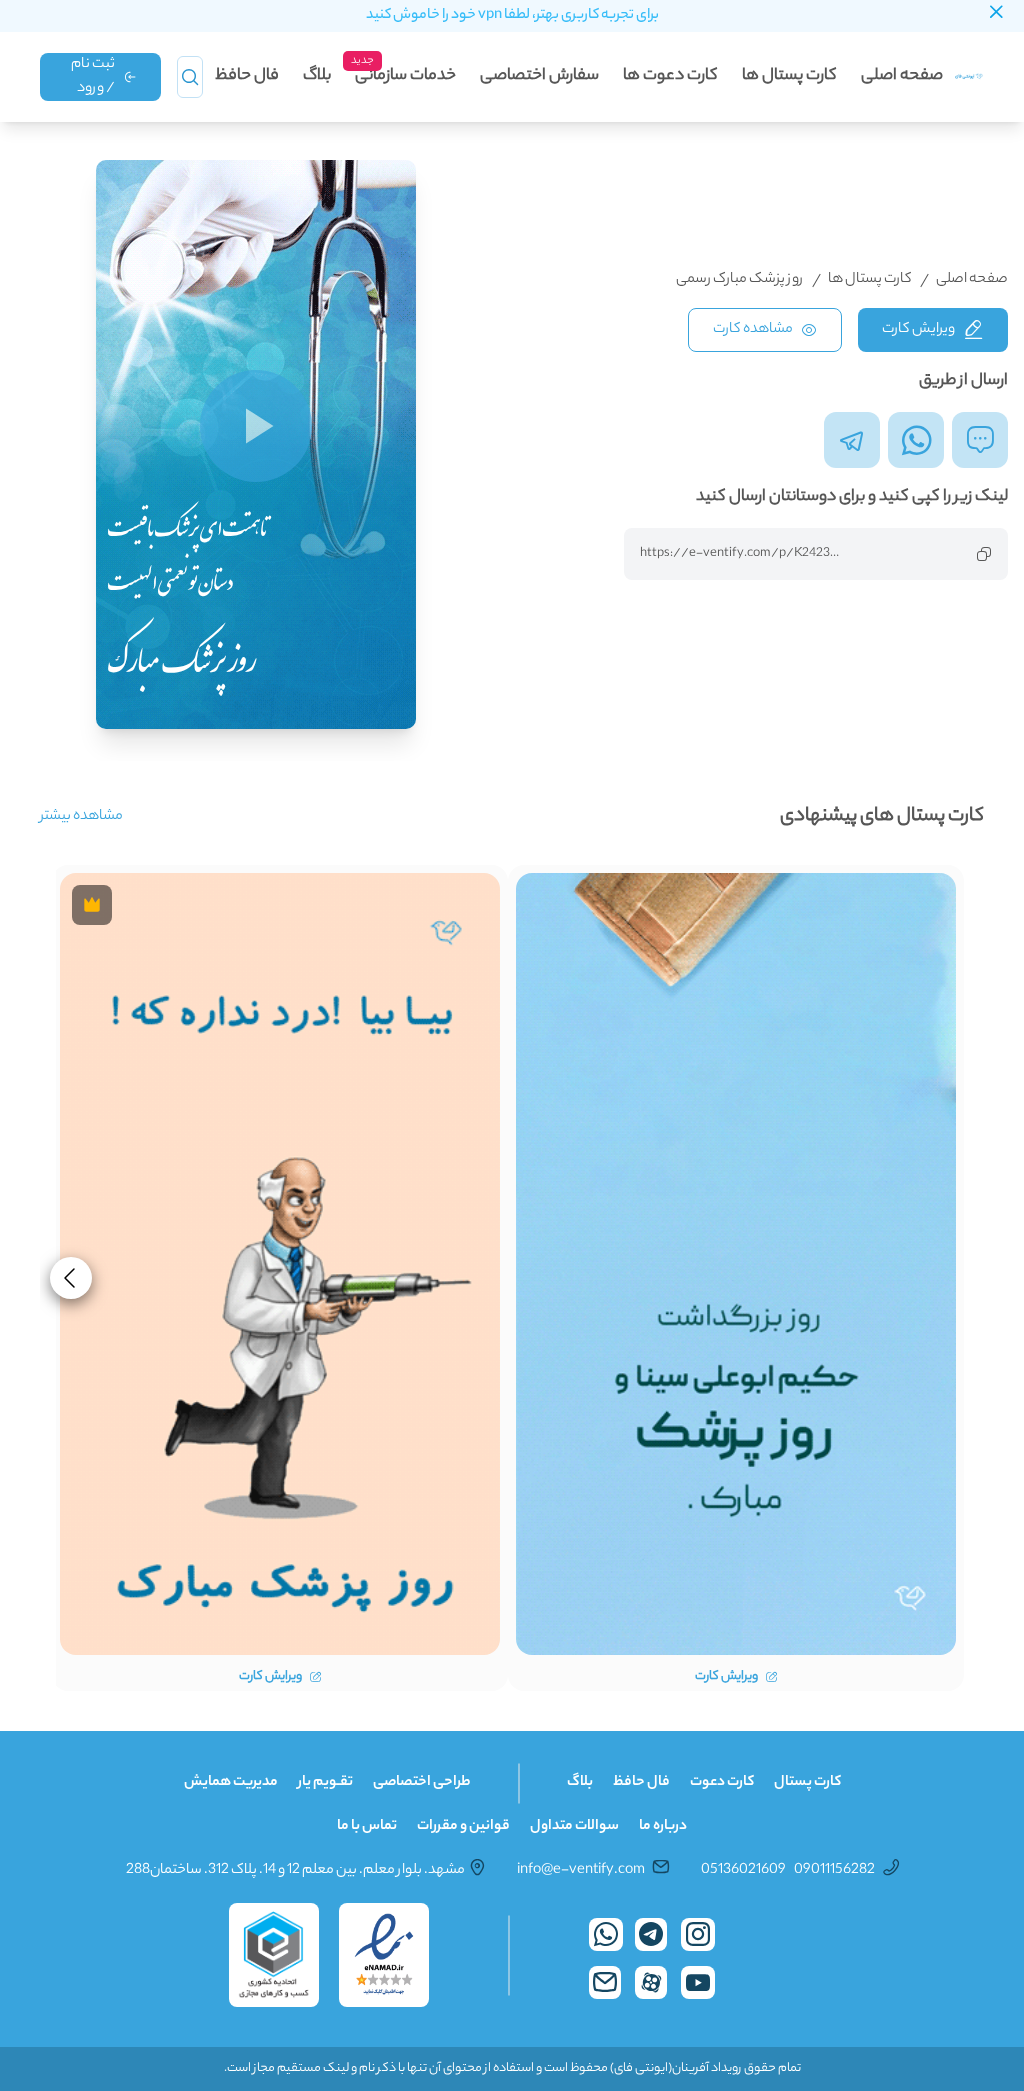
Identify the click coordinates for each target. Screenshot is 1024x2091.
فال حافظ (247, 76)
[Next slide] (71, 1278)
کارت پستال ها (789, 76)
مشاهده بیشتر (81, 817)
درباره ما (663, 1827)
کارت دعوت (722, 1783)
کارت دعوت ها (670, 76)
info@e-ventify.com (581, 1871)
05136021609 (743, 1871)
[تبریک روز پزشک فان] (280, 1264)
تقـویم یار (325, 1783)
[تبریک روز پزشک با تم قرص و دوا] (736, 1264)
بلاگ (317, 76)
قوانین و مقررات (463, 1827)
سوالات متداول (574, 1827)
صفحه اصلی (902, 76)
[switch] (256, 426)
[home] (969, 77)
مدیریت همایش (231, 1783)
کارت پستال (807, 1783)
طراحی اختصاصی (422, 1783)
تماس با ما (367, 1827)
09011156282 (834, 1871)
